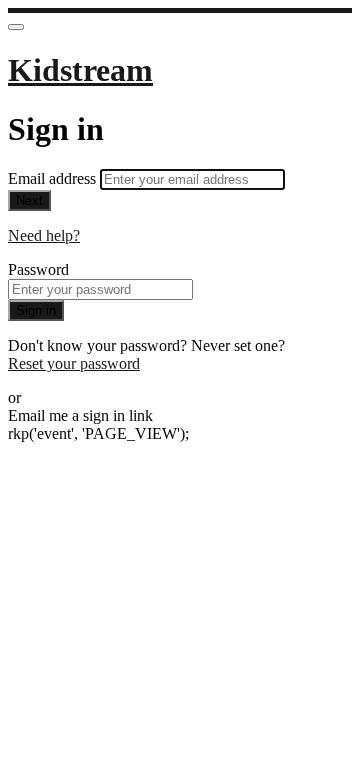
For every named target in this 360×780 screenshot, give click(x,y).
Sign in (36, 310)
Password (38, 269)
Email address (54, 178)
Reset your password (74, 363)
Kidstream (80, 70)
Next (29, 200)
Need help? (44, 235)
